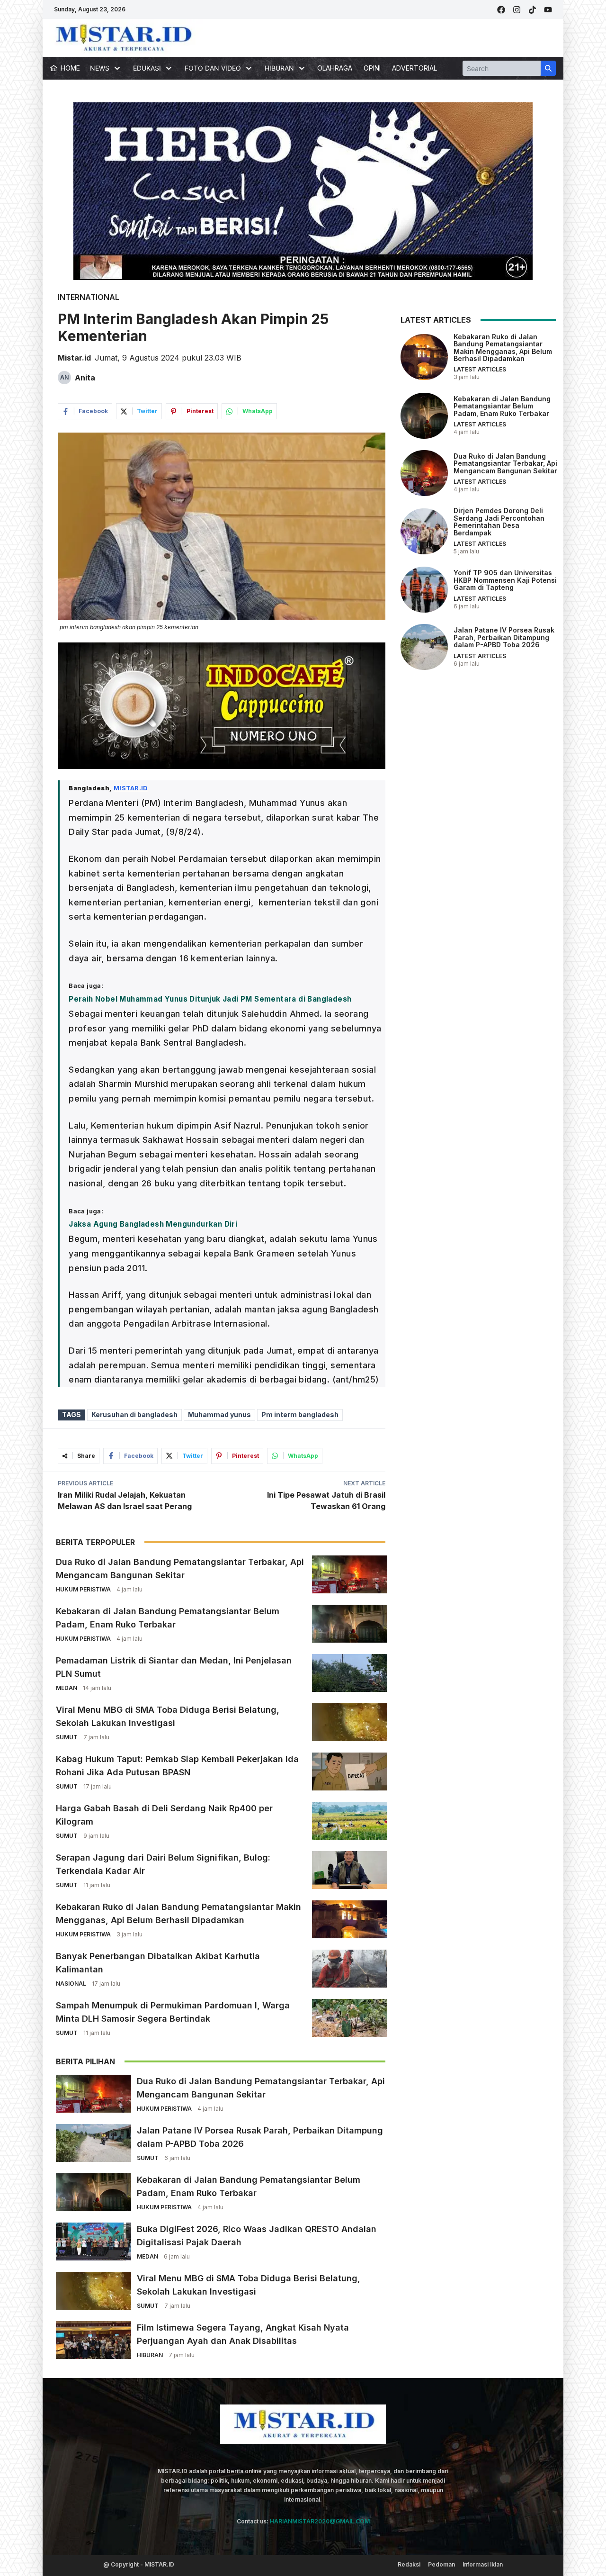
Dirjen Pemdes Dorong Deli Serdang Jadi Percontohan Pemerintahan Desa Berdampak (499, 522)
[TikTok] (532, 10)
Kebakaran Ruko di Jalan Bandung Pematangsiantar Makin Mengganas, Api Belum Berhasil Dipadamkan (503, 348)
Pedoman (441, 2564)
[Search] (548, 68)
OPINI (372, 68)
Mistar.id (74, 358)
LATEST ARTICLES (480, 370)
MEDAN (67, 1688)
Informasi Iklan (483, 2564)
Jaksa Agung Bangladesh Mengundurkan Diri (153, 1224)
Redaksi (409, 2564)
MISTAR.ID (131, 788)
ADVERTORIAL (414, 68)
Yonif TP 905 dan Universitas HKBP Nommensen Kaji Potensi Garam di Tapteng (505, 580)
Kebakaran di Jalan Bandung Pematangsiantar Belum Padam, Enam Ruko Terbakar (502, 406)
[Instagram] (517, 10)
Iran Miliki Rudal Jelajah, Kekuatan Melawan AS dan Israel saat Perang (125, 1500)
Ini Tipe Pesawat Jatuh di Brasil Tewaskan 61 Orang (326, 1500)
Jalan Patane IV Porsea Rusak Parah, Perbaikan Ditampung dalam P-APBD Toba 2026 (504, 638)
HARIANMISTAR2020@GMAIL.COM (320, 2521)
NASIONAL (71, 1984)
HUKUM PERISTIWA (83, 1589)
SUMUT (67, 1737)
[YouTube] (548, 10)
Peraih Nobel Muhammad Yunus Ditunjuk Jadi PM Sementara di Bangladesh (210, 999)
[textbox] (222, 1084)
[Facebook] (501, 10)
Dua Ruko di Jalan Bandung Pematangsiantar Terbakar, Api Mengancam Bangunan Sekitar (505, 463)
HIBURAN (150, 2355)
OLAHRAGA (335, 68)
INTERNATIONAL (89, 297)
